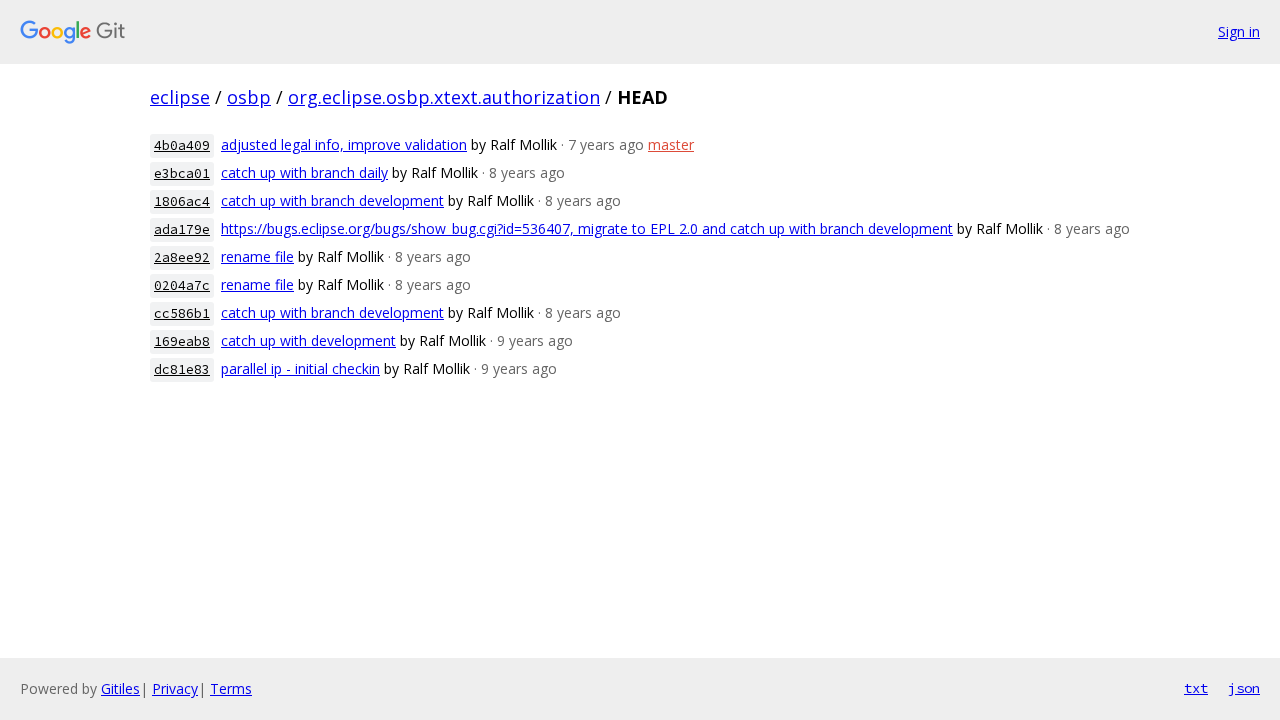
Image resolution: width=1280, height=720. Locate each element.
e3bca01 (182, 173)
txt (1196, 688)
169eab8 (182, 341)
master (671, 144)
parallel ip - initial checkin (300, 368)
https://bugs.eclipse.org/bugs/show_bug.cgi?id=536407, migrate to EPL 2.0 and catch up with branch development (587, 228)
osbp (249, 97)
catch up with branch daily (304, 172)
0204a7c (182, 285)
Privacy (175, 688)
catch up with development (308, 340)
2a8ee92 (182, 257)
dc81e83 (182, 369)
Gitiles (120, 688)
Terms (231, 688)
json (1244, 688)
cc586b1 (182, 313)
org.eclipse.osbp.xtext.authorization (444, 97)
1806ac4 (182, 201)
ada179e (182, 229)
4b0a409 (182, 145)
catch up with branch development (332, 200)
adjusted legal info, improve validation (344, 144)
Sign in (1239, 31)
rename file (257, 256)
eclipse (180, 97)
